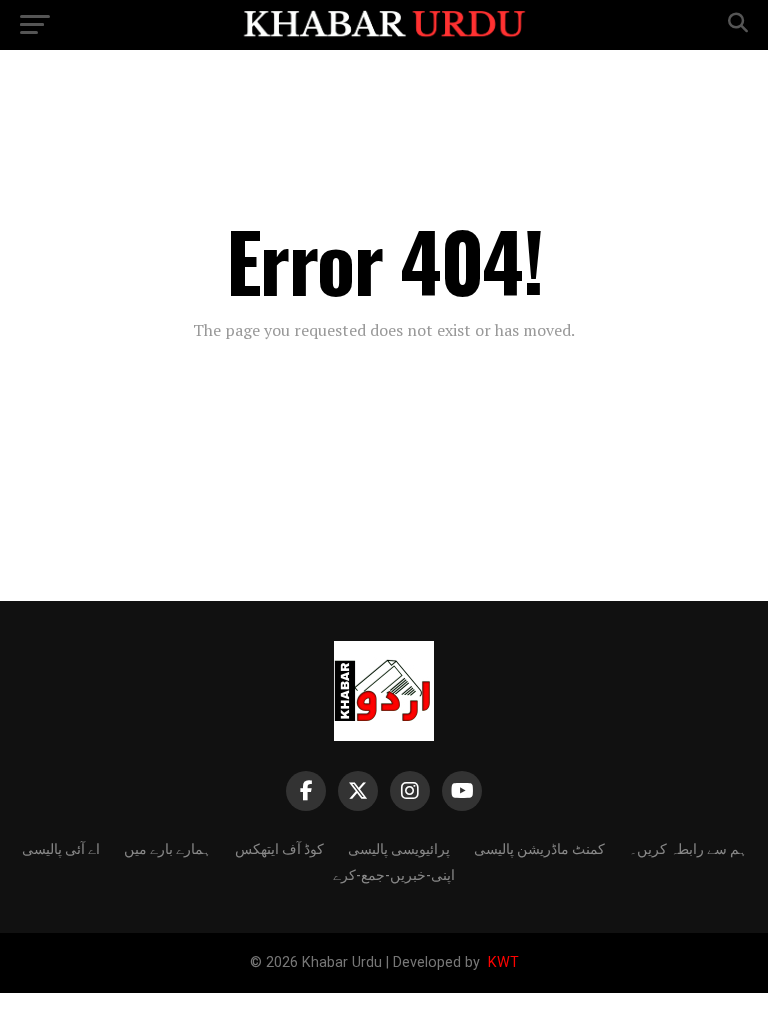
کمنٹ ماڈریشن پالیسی (539, 847)
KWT (501, 962)
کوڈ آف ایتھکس (279, 847)
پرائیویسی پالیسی (399, 847)
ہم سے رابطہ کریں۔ (688, 847)
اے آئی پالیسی (61, 847)
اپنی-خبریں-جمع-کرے (394, 873)
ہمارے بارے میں (167, 847)
